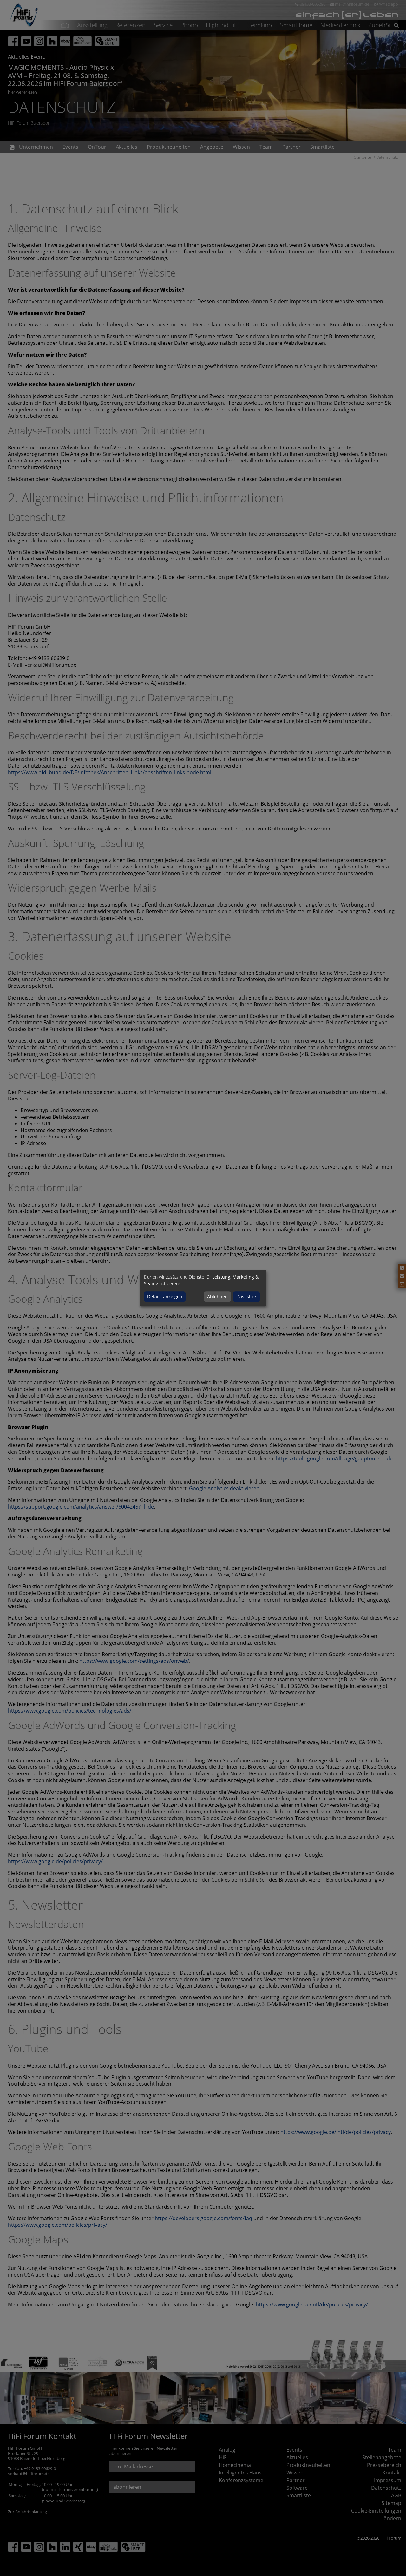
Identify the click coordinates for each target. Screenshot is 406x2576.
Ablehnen (217, 1297)
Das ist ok (246, 1297)
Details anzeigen (165, 1297)
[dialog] (203, 1288)
